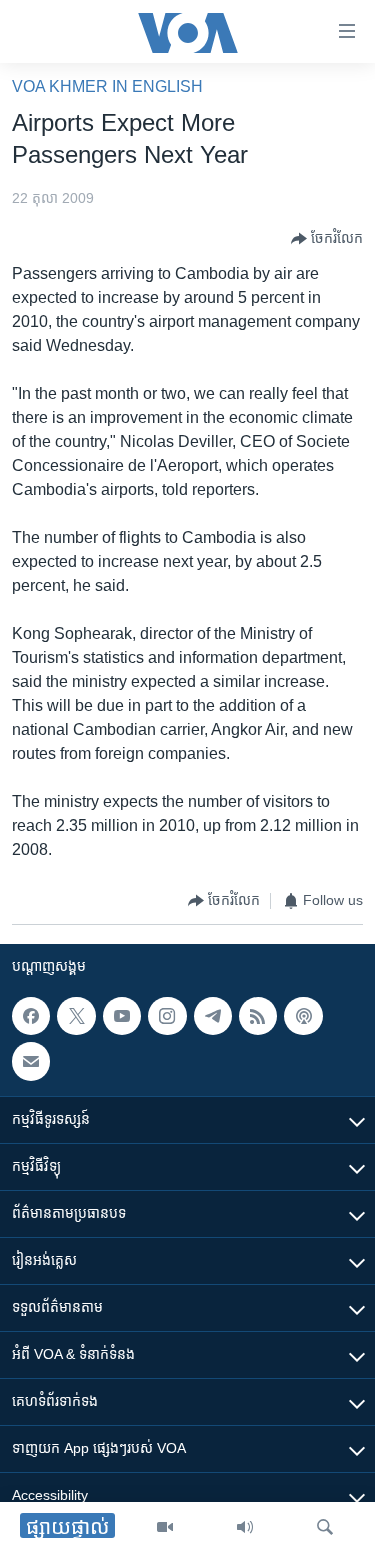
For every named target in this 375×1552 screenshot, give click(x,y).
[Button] (327, 239)
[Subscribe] (31, 1061)
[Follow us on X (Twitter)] (76, 1016)
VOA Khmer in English (107, 86)
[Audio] (245, 1527)
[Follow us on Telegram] (213, 1016)
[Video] (165, 1527)
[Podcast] (303, 1016)
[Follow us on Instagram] (167, 1016)
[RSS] (258, 1016)
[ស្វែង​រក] (325, 1527)
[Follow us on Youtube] (122, 1016)
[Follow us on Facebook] (31, 1016)
